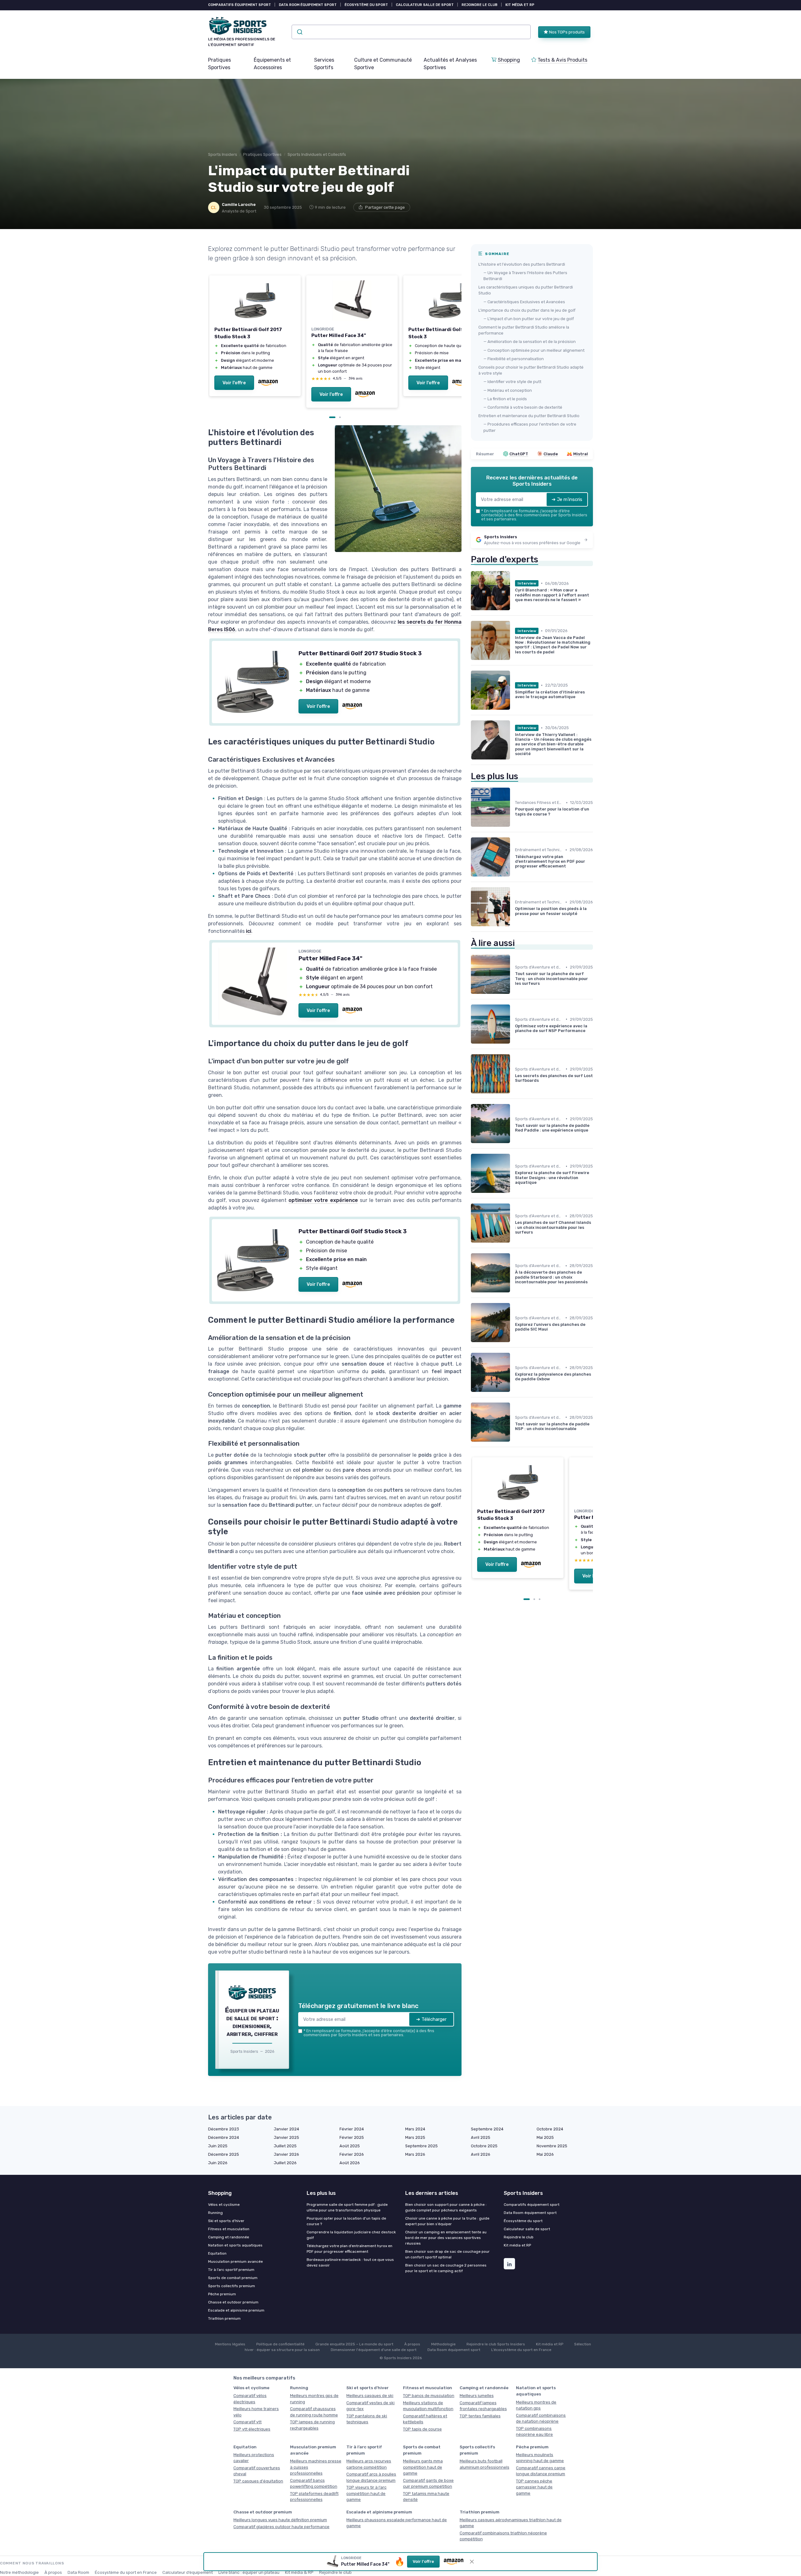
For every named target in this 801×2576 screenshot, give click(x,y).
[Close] (514, 1159)
